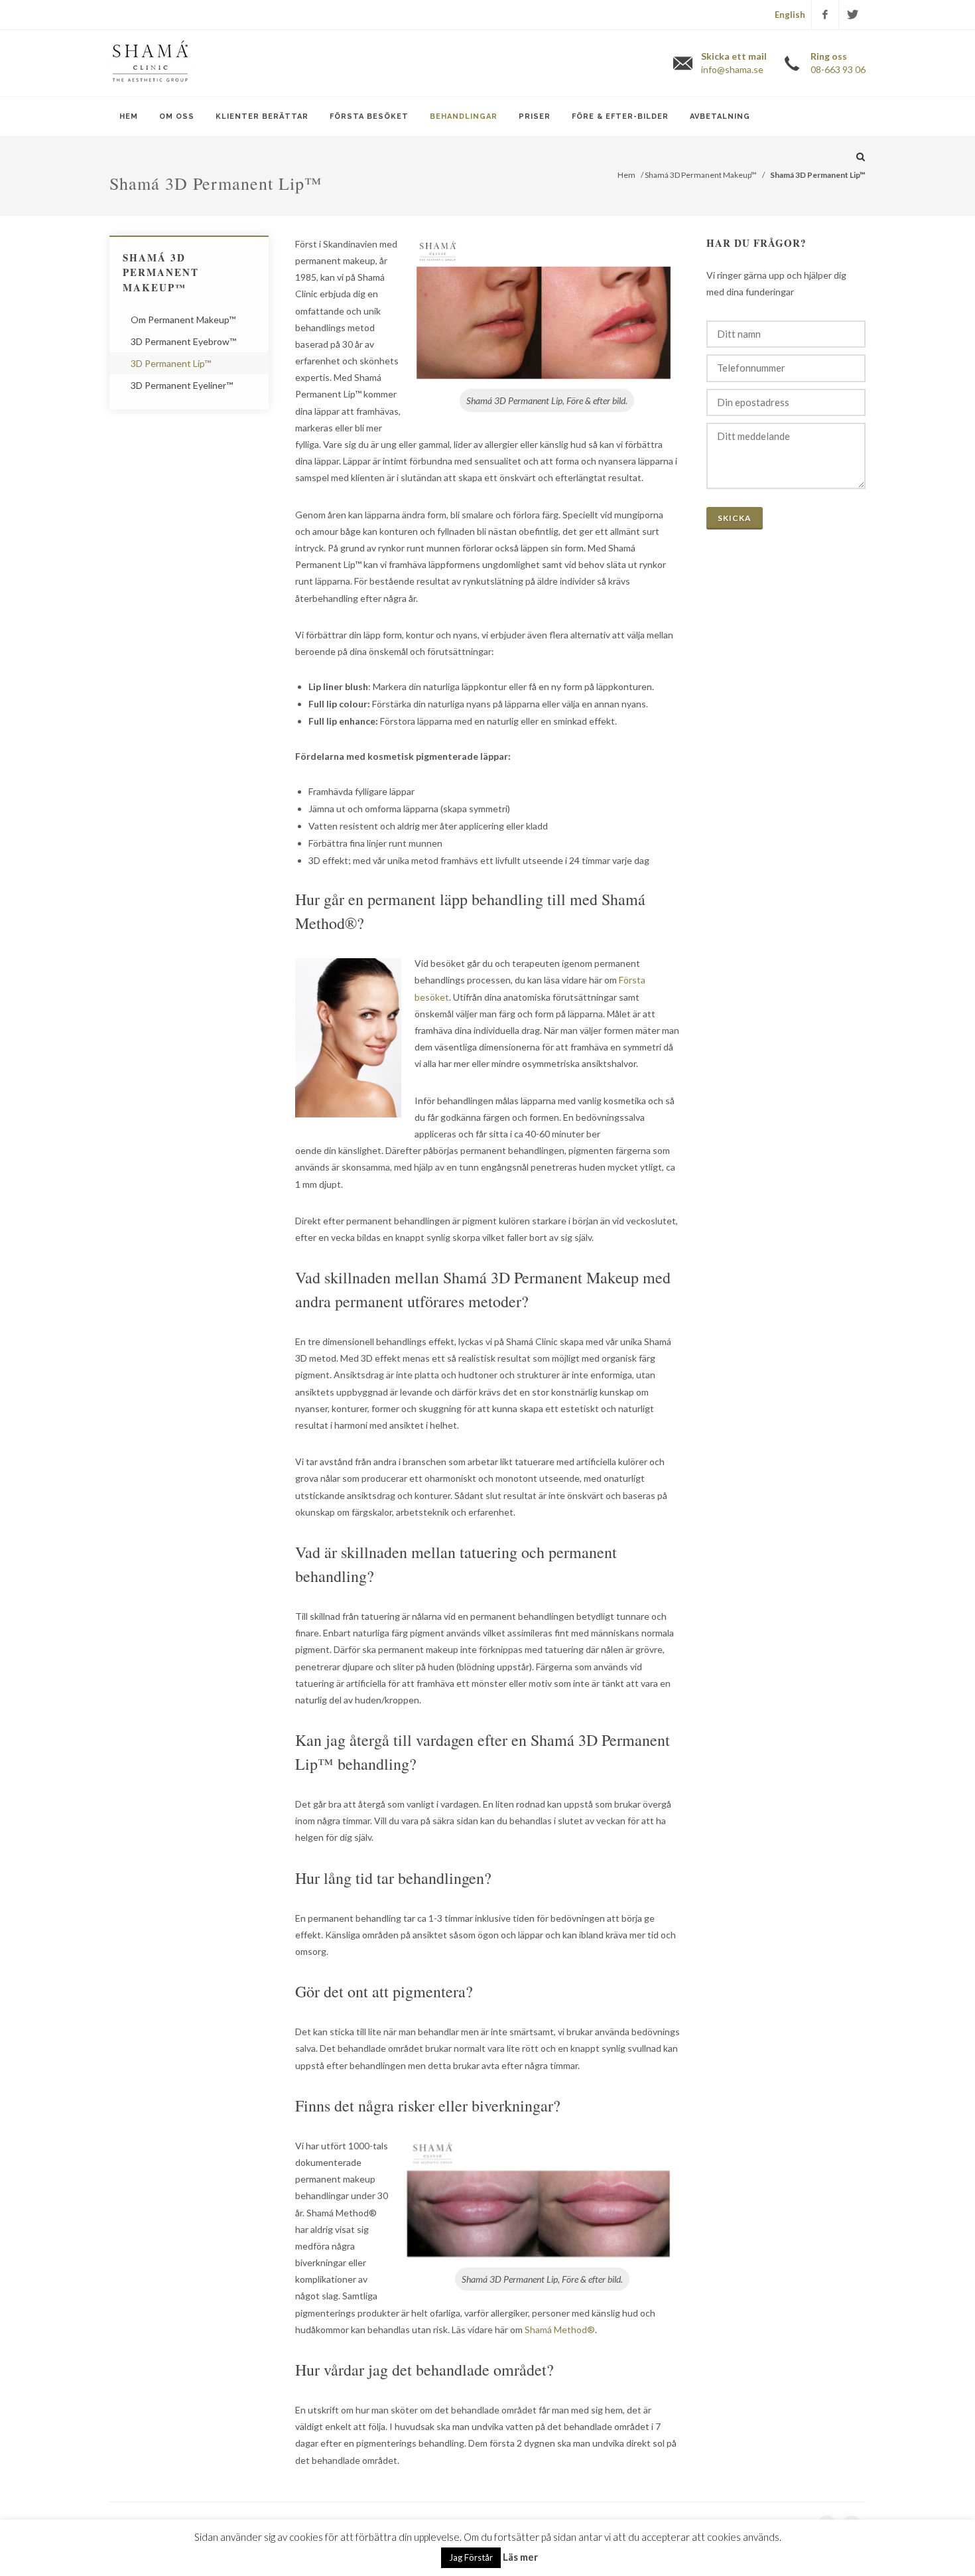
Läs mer (520, 2557)
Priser (535, 116)
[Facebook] (825, 15)
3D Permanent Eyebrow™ (183, 341)
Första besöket (369, 116)
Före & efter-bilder (620, 116)
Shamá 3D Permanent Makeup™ (701, 175)
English (790, 15)
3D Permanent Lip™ (171, 363)
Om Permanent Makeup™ (183, 320)
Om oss (177, 116)
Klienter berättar (262, 116)
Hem (129, 116)
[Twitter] (852, 15)
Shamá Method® (560, 2329)
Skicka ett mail (734, 63)
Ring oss (838, 63)
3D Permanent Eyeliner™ (182, 385)
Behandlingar (464, 116)
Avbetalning (720, 116)
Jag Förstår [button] (471, 2557)
